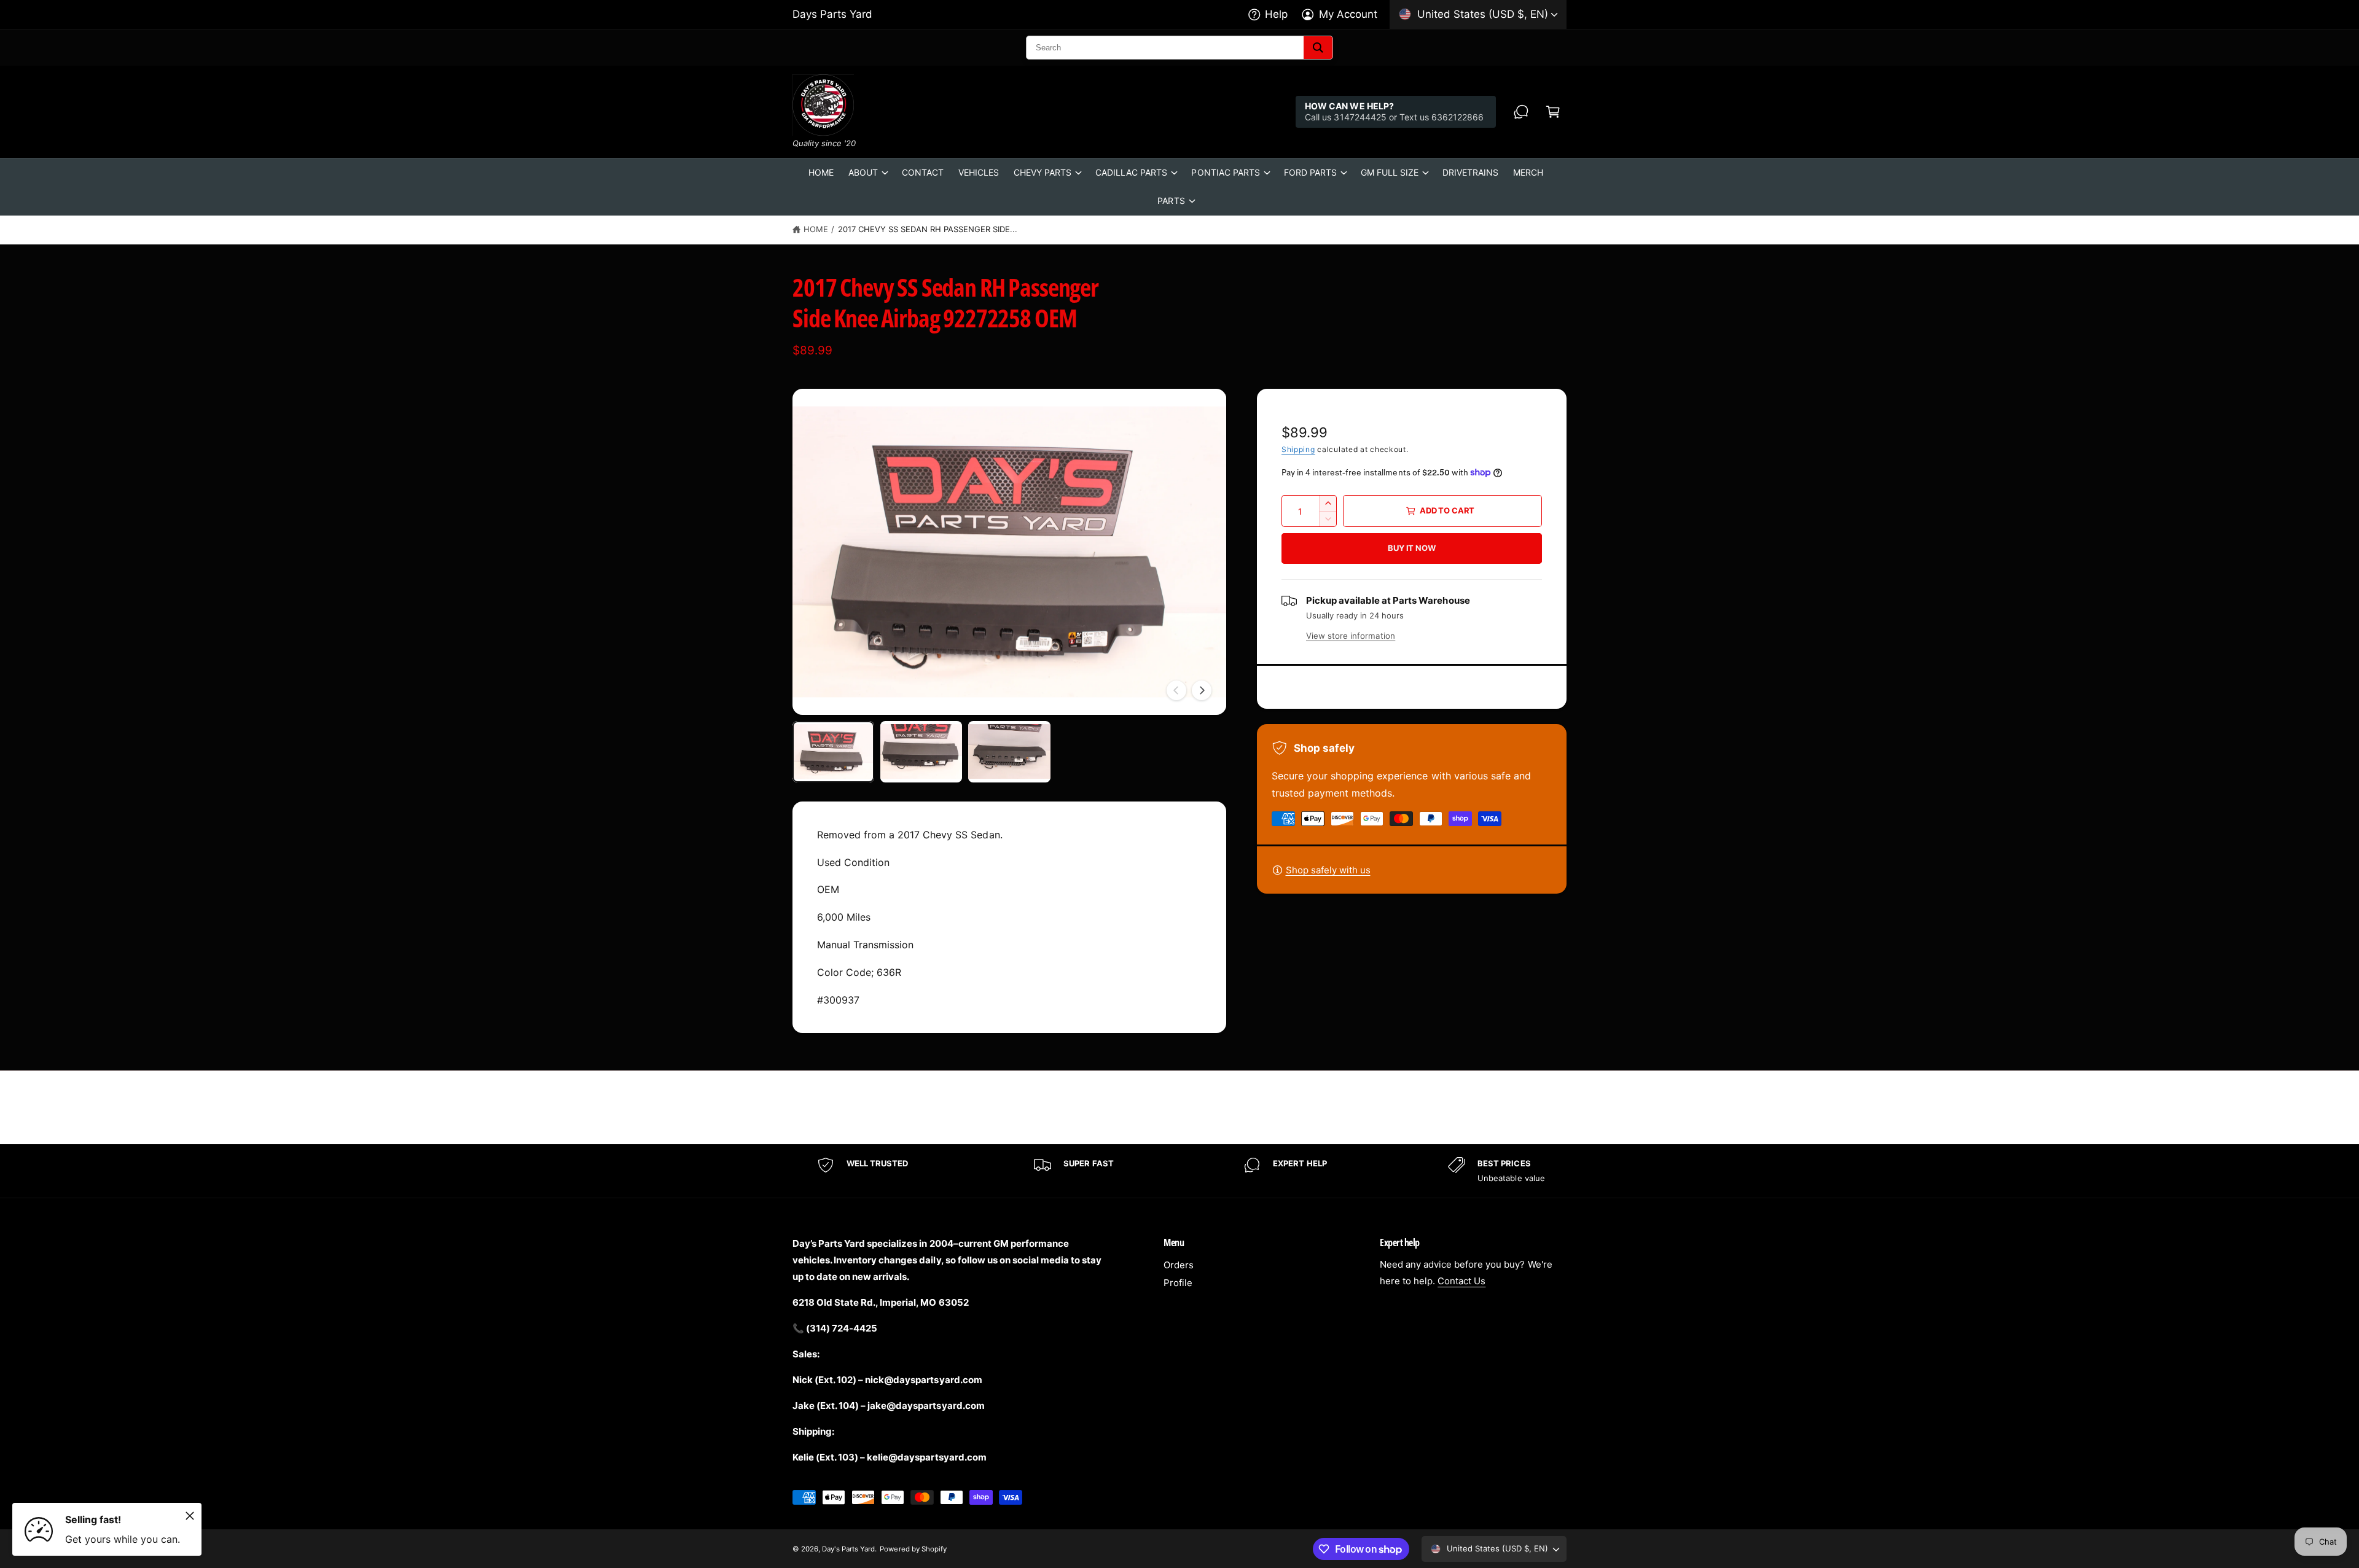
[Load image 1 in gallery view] (833, 752)
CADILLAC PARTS (1131, 172)
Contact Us (1461, 1281)
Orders (1179, 1265)
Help (1276, 14)
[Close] (190, 1516)
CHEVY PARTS (1043, 172)
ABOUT (863, 172)
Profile (1178, 1283)
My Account (1348, 14)
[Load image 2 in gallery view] (921, 752)
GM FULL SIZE (1390, 172)
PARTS (1171, 201)
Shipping (1298, 449)
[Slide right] (1202, 690)
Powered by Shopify (913, 1549)
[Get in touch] (1521, 112)
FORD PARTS (1310, 172)
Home (816, 229)
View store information (1351, 636)
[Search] (1318, 48)
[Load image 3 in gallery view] (1009, 752)
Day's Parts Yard (848, 1549)
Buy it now (1411, 548)
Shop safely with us (1328, 870)
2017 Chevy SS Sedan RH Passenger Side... (928, 229)
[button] (1553, 112)
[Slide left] (1176, 690)
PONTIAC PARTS (1225, 172)
